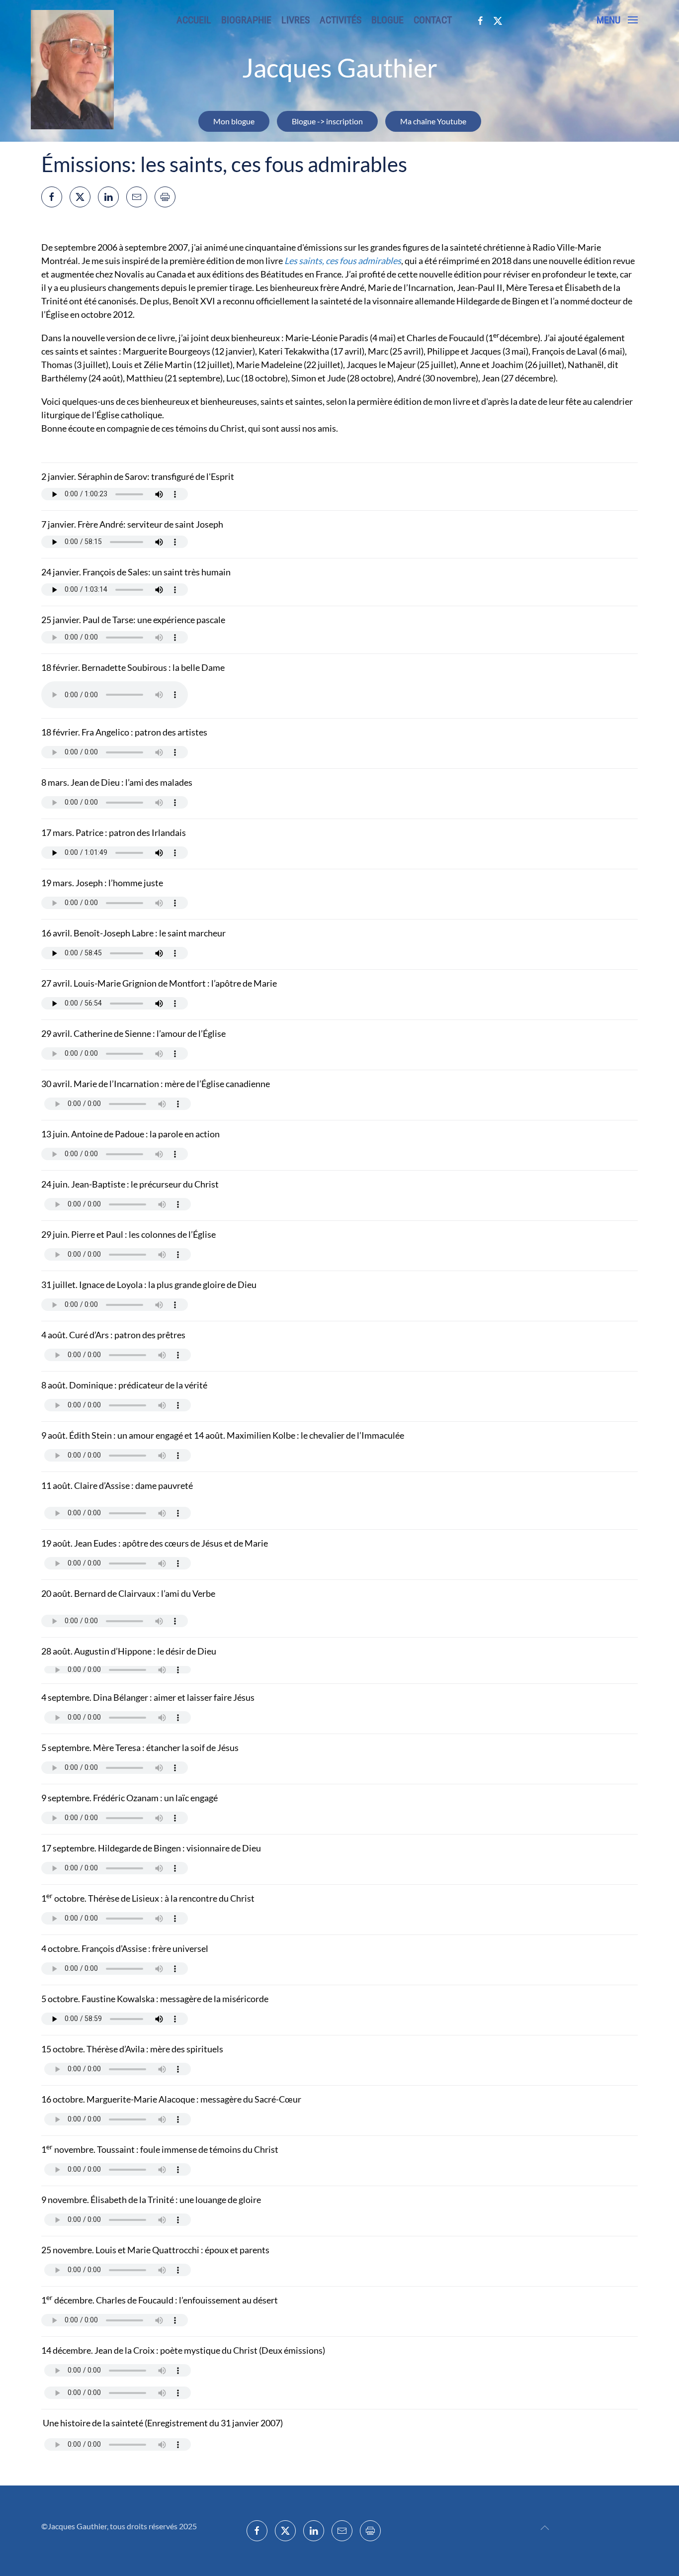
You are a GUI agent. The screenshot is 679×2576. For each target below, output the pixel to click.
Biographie (246, 20)
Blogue (387, 20)
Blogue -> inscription (327, 121)
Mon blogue (234, 121)
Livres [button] (296, 20)
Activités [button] (340, 20)
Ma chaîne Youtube (433, 121)
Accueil (194, 20)
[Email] (137, 197)
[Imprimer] (165, 197)
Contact (433, 20)
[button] (617, 20)
